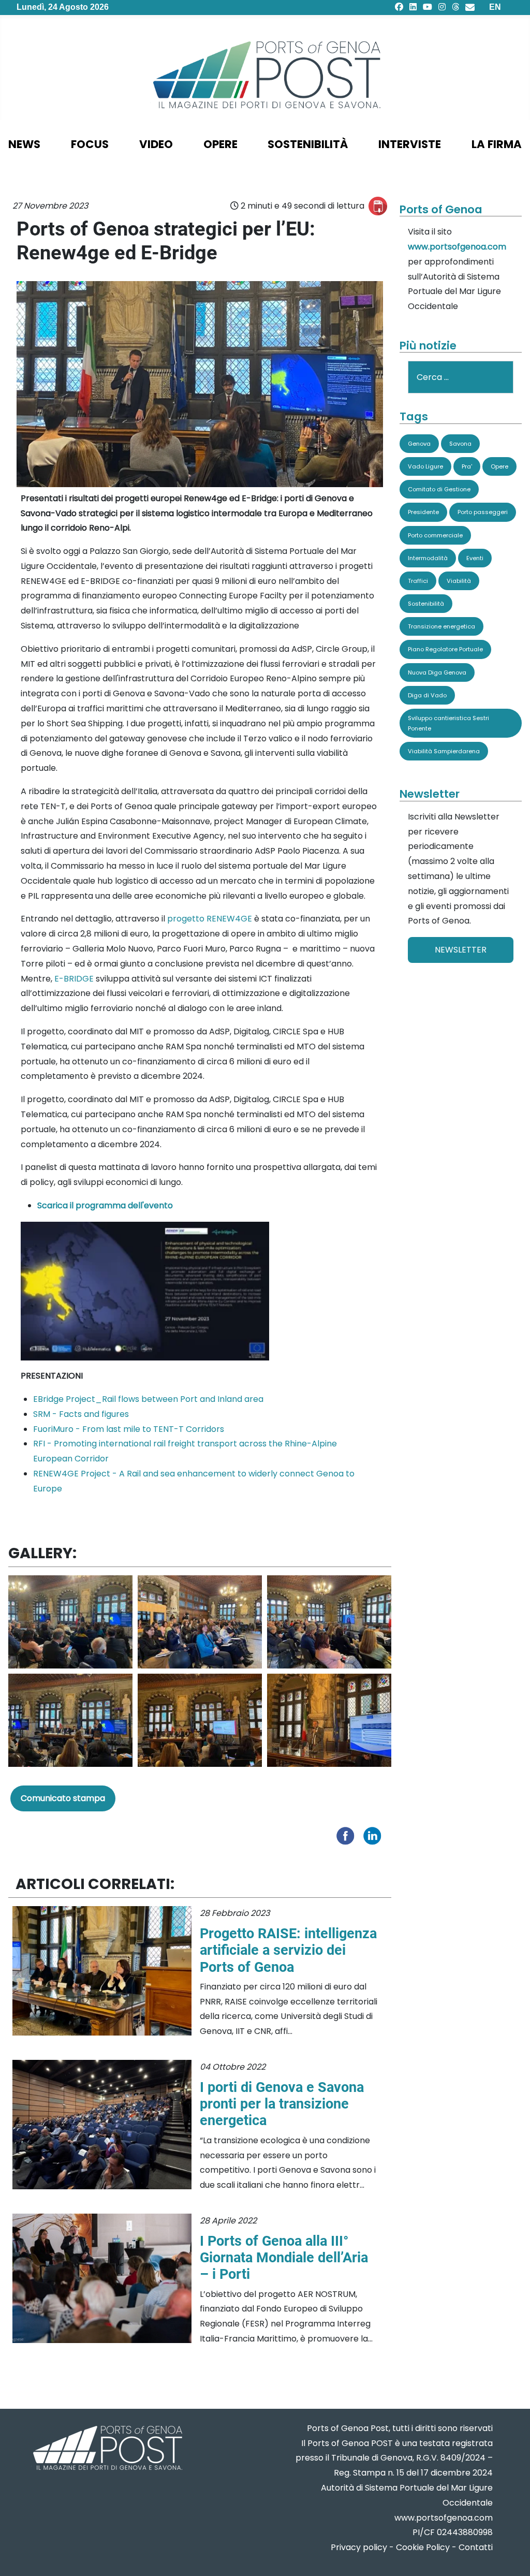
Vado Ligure (425, 466)
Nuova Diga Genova (437, 672)
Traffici (418, 581)
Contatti (476, 2547)
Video (156, 144)
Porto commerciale (435, 535)
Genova (419, 444)
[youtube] (428, 7)
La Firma (497, 144)
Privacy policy (359, 2547)
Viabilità (459, 581)
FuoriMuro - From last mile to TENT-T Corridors (129, 1429)
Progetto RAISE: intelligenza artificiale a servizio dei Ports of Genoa (288, 1950)
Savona (460, 444)
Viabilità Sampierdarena (444, 751)
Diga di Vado (427, 695)
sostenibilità (308, 144)
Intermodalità (428, 558)
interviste (410, 144)
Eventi (475, 558)
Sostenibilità (426, 604)
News (24, 144)
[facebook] (399, 7)
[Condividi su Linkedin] (375, 1835)
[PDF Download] (378, 206)
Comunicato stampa (63, 1798)
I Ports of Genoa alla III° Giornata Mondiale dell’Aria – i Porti (284, 2258)
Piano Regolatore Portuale (445, 649)
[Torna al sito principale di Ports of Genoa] (107, 2449)
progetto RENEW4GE (210, 919)
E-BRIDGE (74, 979)
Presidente (423, 512)
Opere (499, 466)
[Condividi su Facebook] (348, 1835)
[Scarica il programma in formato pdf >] (145, 1290)
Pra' (467, 466)
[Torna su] (512, 2556)
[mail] (470, 7)
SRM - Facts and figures (81, 1414)
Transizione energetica (441, 626)
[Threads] (455, 7)
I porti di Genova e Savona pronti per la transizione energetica (282, 2104)
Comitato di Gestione (439, 489)
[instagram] (442, 7)
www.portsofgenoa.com (457, 247)
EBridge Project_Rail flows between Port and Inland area (148, 1399)
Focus (90, 144)
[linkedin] (413, 7)
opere (220, 144)
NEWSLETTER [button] (461, 950)
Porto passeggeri (483, 512)
